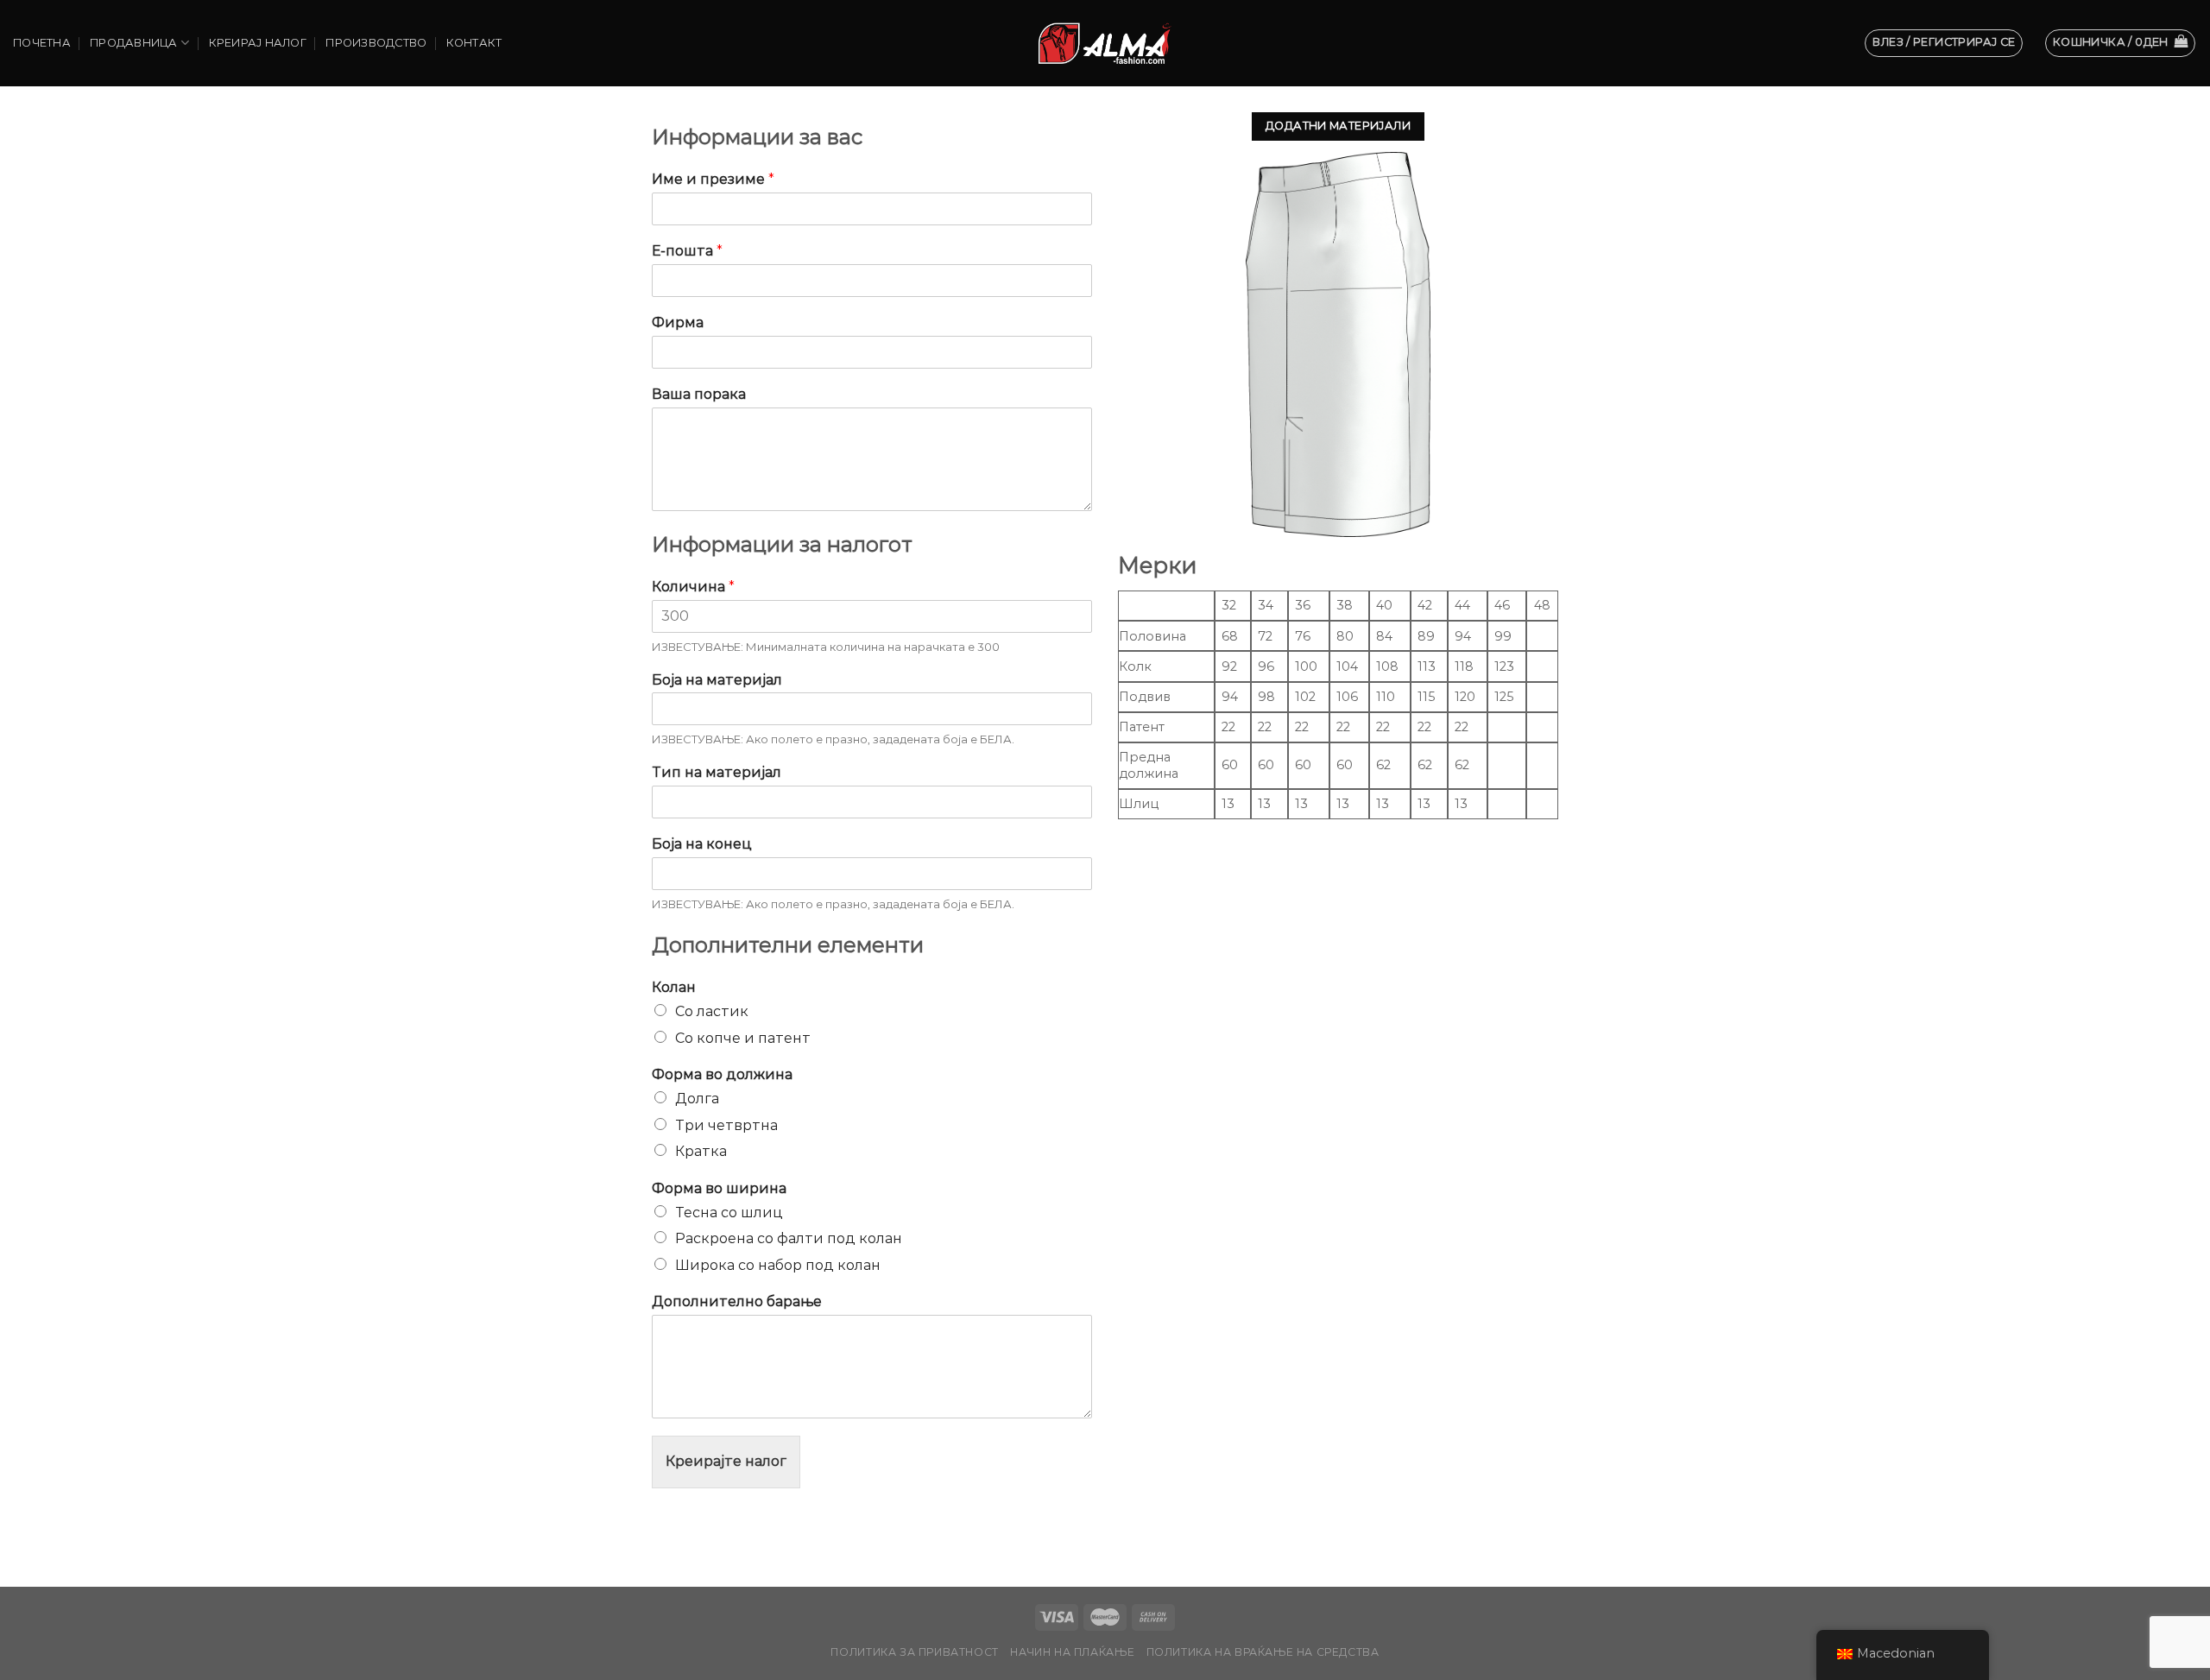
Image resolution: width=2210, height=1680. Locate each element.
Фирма (678, 322)
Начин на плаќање (1072, 1652)
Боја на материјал (717, 680)
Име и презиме (713, 179)
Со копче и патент (743, 1038)
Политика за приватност (914, 1652)
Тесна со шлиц (729, 1213)
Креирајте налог (726, 1461)
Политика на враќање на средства (1263, 1652)
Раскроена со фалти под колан (789, 1238)
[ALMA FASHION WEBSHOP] (1105, 43)
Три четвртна (726, 1125)
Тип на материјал (717, 772)
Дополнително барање (737, 1301)
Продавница (134, 43)
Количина (693, 587)
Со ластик (712, 1011)
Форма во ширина (719, 1188)
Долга (697, 1099)
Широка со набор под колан (778, 1265)
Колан (674, 987)
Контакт (474, 43)
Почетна (42, 43)
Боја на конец (702, 844)
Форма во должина (722, 1074)
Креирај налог (258, 43)
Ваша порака (699, 394)
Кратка (701, 1151)
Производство (376, 43)
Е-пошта (687, 251)
